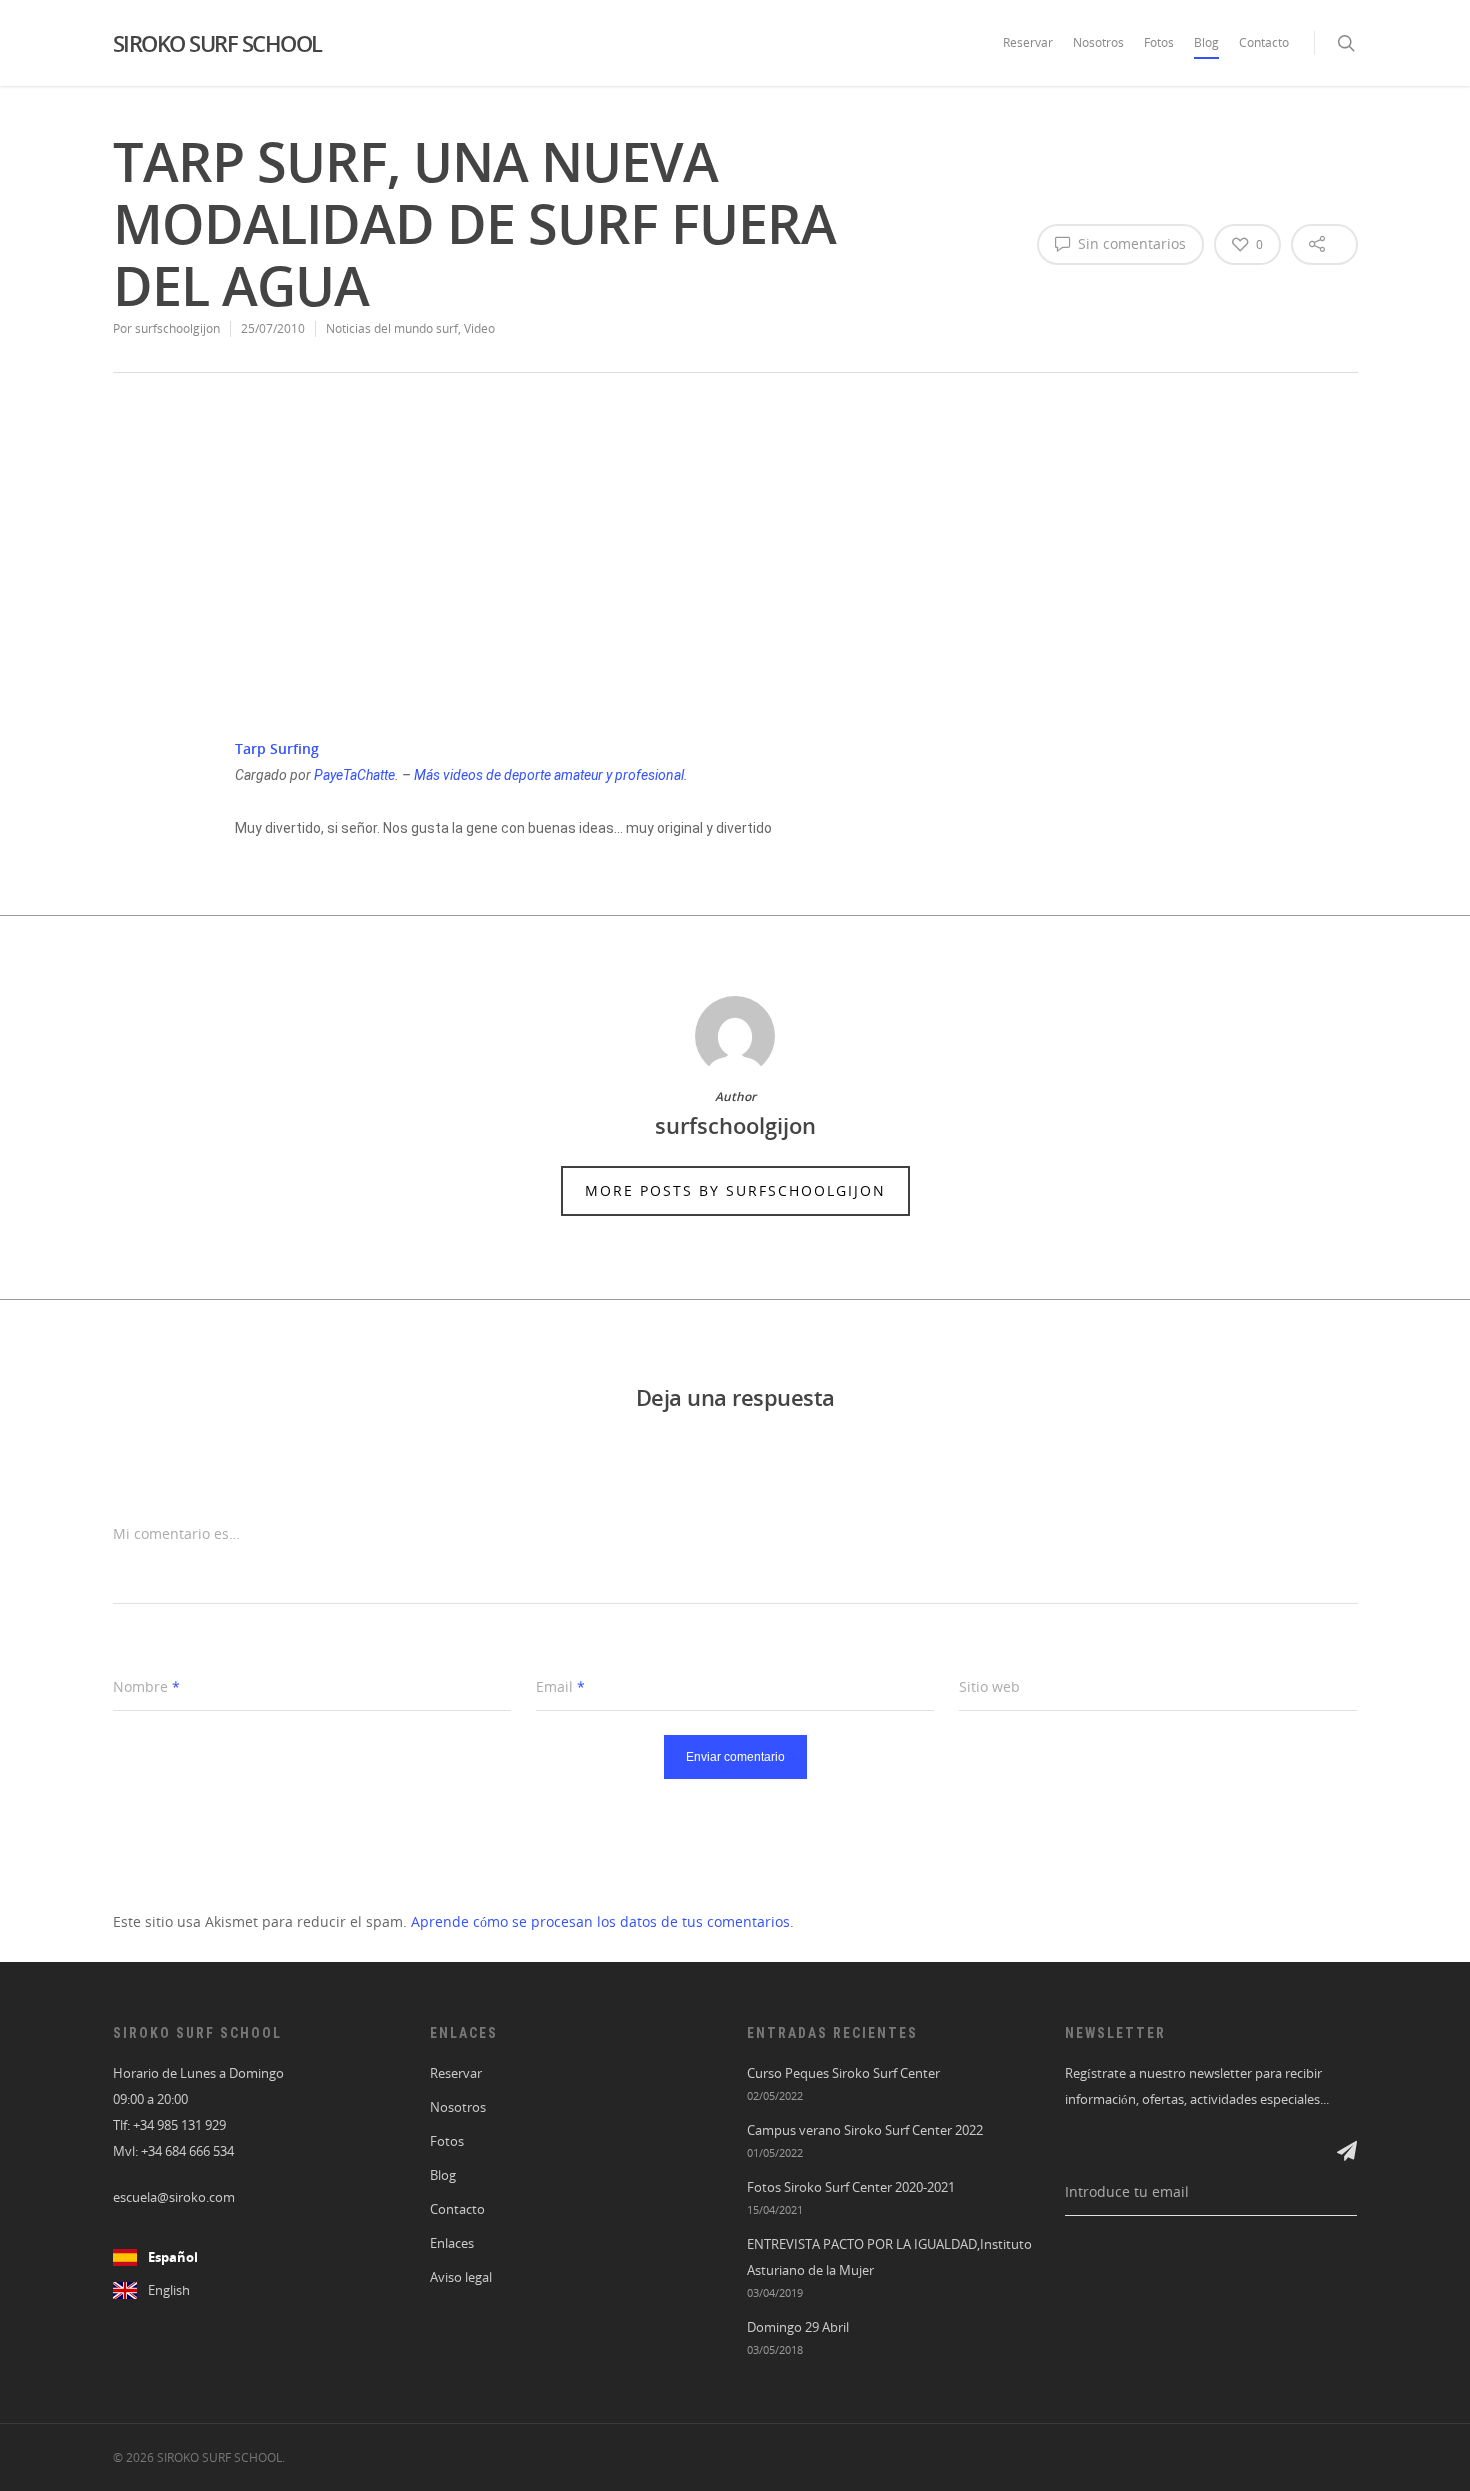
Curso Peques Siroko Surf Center (843, 2073)
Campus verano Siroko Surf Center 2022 (865, 2130)
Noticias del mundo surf (392, 328)
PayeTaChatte (354, 775)
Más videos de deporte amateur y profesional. (551, 775)
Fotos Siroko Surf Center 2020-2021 (851, 2187)
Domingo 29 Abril (798, 2327)
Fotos (1159, 42)
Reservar (1028, 42)
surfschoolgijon (177, 328)
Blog (1206, 42)
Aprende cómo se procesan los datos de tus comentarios (600, 1921)
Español (173, 2257)
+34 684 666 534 (187, 2151)
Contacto (1264, 42)
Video (479, 328)
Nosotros (1098, 42)
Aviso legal (461, 2277)
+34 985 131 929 (179, 2125)
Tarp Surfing (277, 748)
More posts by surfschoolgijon (735, 1190)
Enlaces (452, 2243)
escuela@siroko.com (174, 2197)
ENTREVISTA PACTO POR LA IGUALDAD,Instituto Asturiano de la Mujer (889, 2257)
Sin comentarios (1130, 243)
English (169, 2290)
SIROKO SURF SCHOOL (217, 43)
